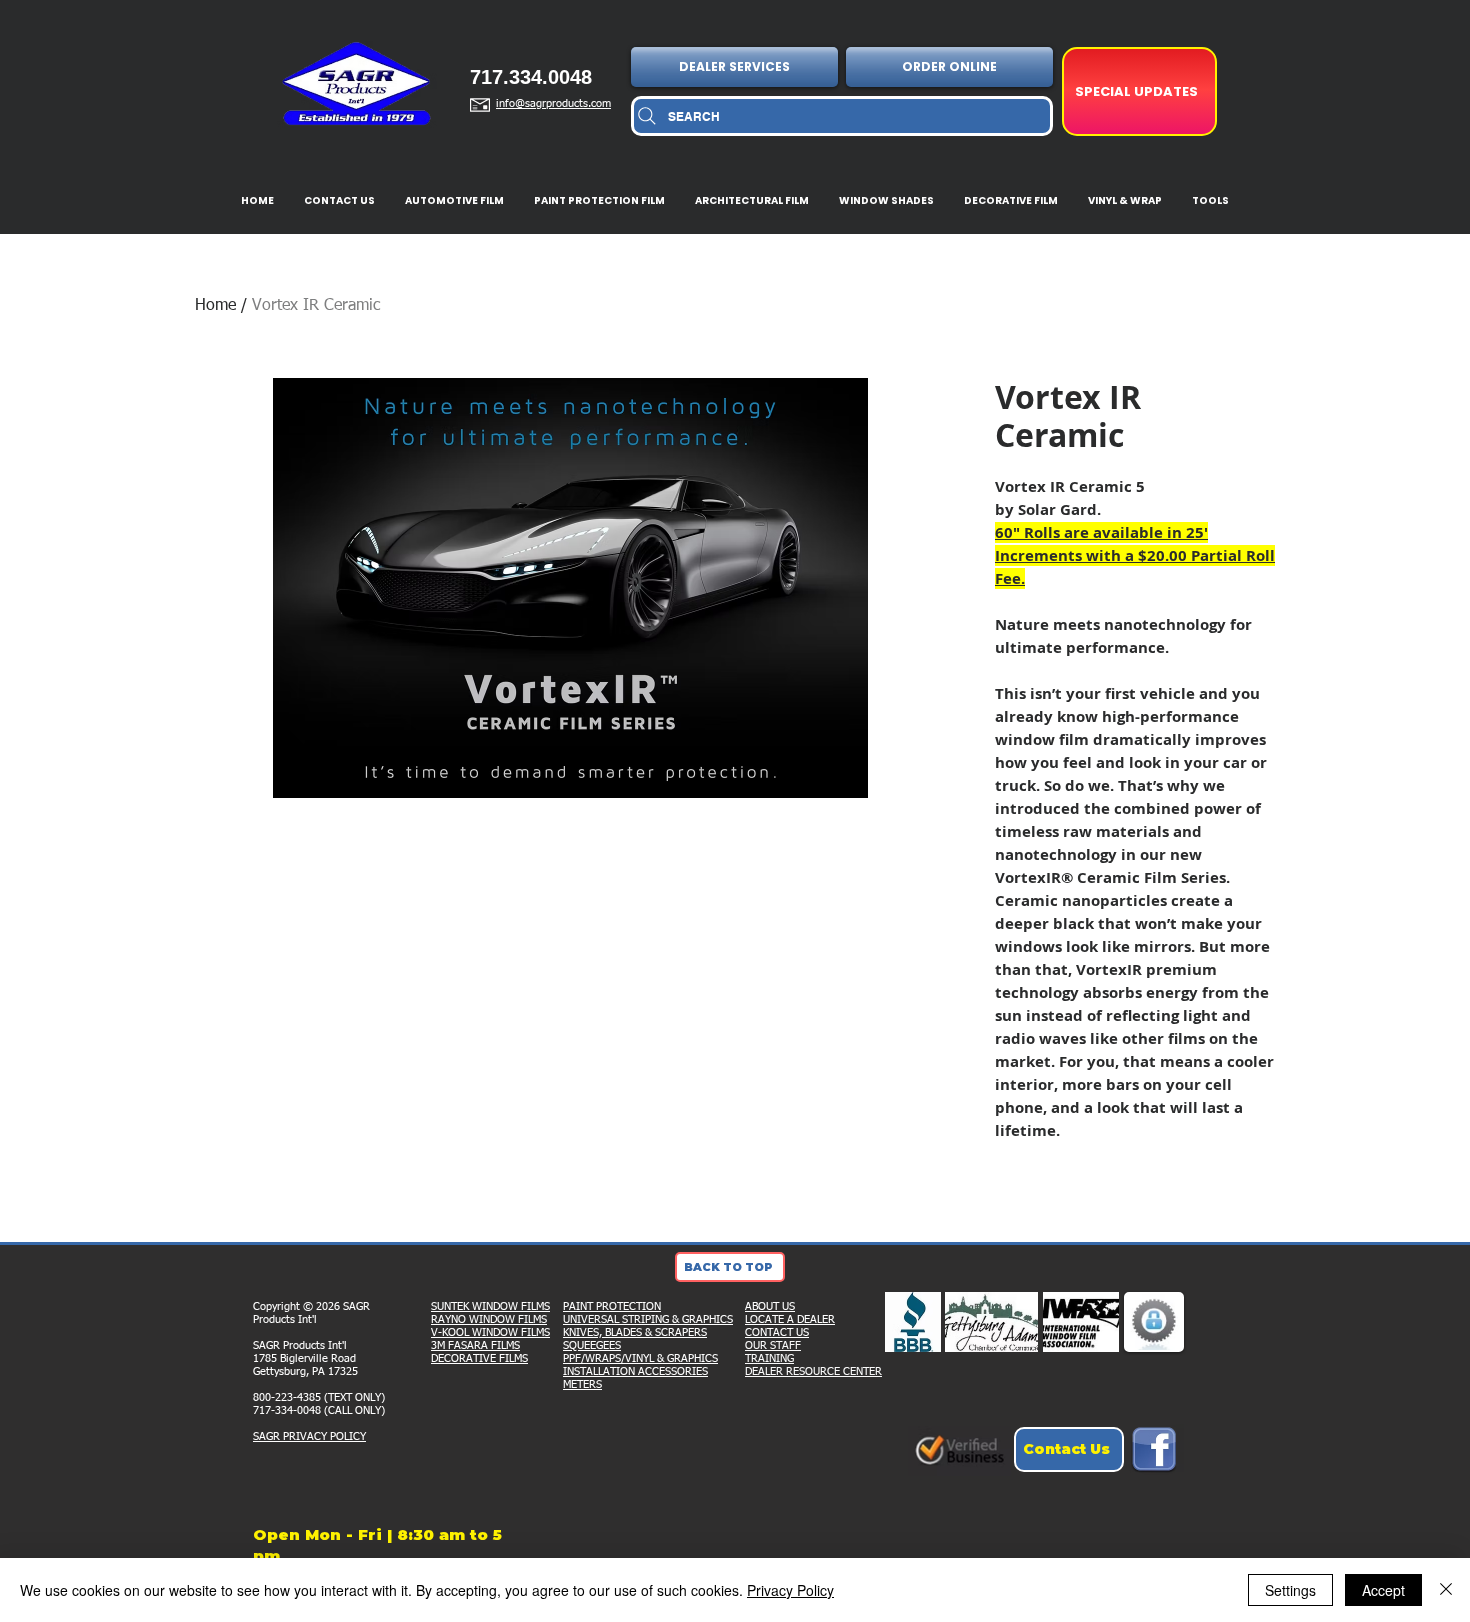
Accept (1383, 1590)
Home (215, 306)
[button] (736, 67)
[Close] (1446, 1590)
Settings (1290, 1590)
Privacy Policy (790, 1590)
